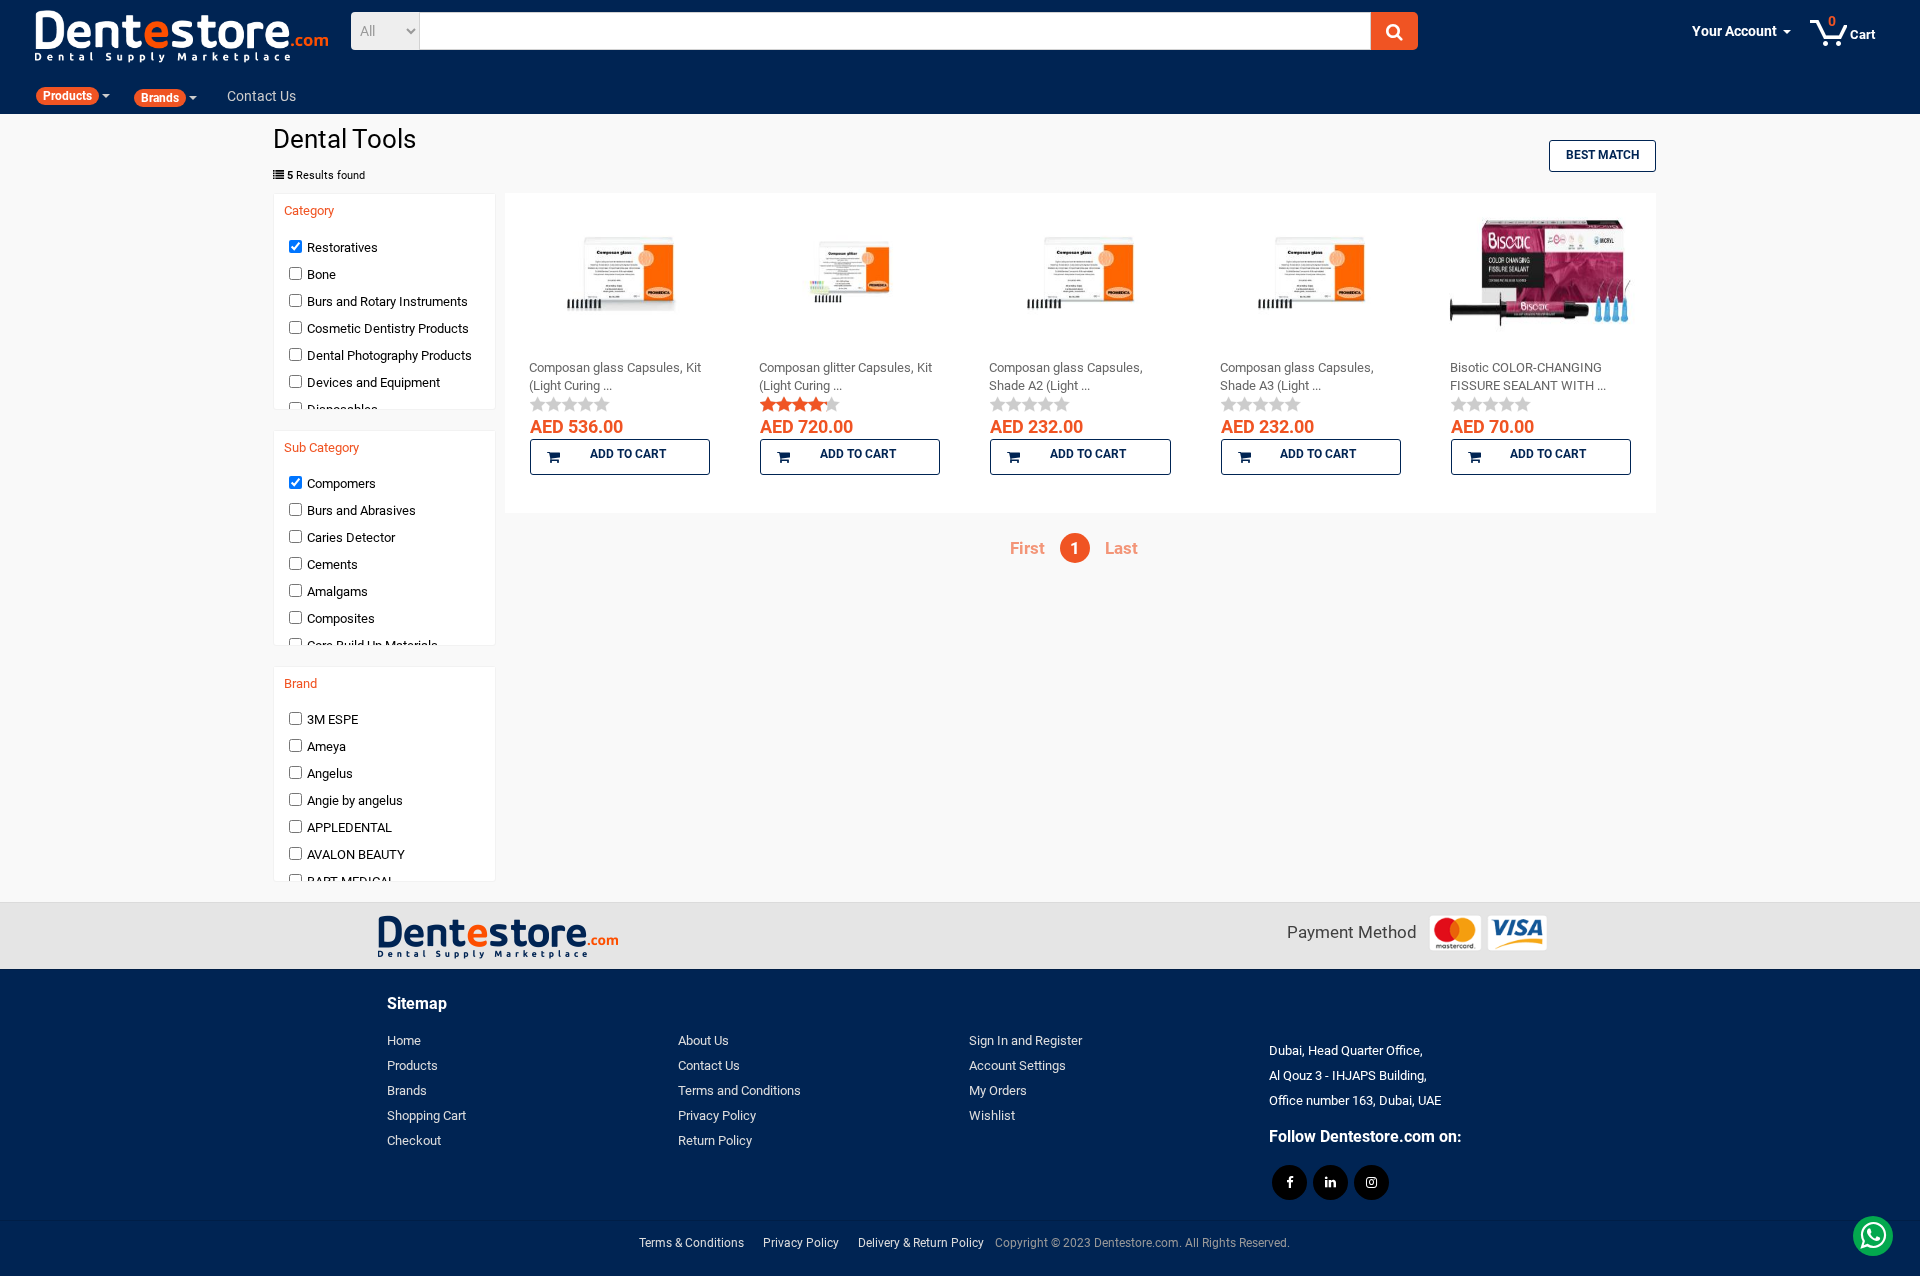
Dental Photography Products (389, 355)
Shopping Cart (426, 1115)
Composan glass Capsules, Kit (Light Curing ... (615, 376)
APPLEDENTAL (349, 827)
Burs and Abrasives (361, 510)
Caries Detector (351, 537)
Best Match (1602, 155)
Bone (321, 274)
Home (404, 1040)
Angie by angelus (355, 800)
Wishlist (992, 1115)
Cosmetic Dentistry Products (388, 328)
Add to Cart (628, 454)
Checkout (414, 1140)
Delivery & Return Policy (921, 1243)
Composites (341, 618)
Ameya (326, 746)
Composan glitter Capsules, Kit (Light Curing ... (845, 376)
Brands (407, 1090)
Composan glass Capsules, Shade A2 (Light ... (1066, 376)
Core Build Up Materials (372, 645)
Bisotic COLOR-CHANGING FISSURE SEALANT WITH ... (1528, 376)
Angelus (330, 773)
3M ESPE (332, 719)
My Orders (998, 1090)
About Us (703, 1040)
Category (309, 211)
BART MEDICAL (351, 881)
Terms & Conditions (691, 1243)
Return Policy (715, 1140)
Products (412, 1065)
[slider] (570, 404)
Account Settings (1017, 1065)
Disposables (342, 409)
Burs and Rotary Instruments (387, 301)
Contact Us (709, 1065)
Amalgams (337, 591)
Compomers (341, 483)
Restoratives (342, 247)
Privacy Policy (717, 1115)
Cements (332, 564)
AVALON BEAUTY (356, 854)
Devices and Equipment (373, 382)
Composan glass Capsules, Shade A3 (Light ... (1297, 376)
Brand (300, 684)
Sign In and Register (1025, 1040)
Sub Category (321, 448)
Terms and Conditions (739, 1090)
